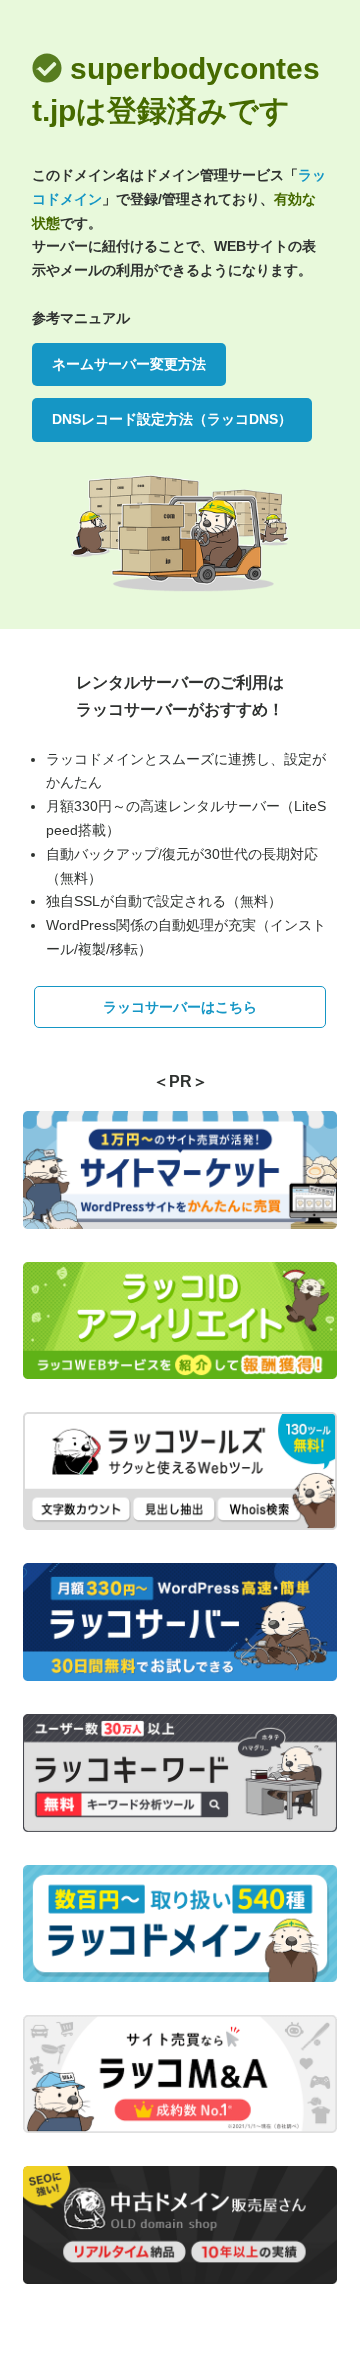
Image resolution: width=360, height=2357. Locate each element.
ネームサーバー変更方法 (129, 364)
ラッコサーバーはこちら (180, 1007)
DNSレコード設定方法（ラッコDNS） (172, 419)
